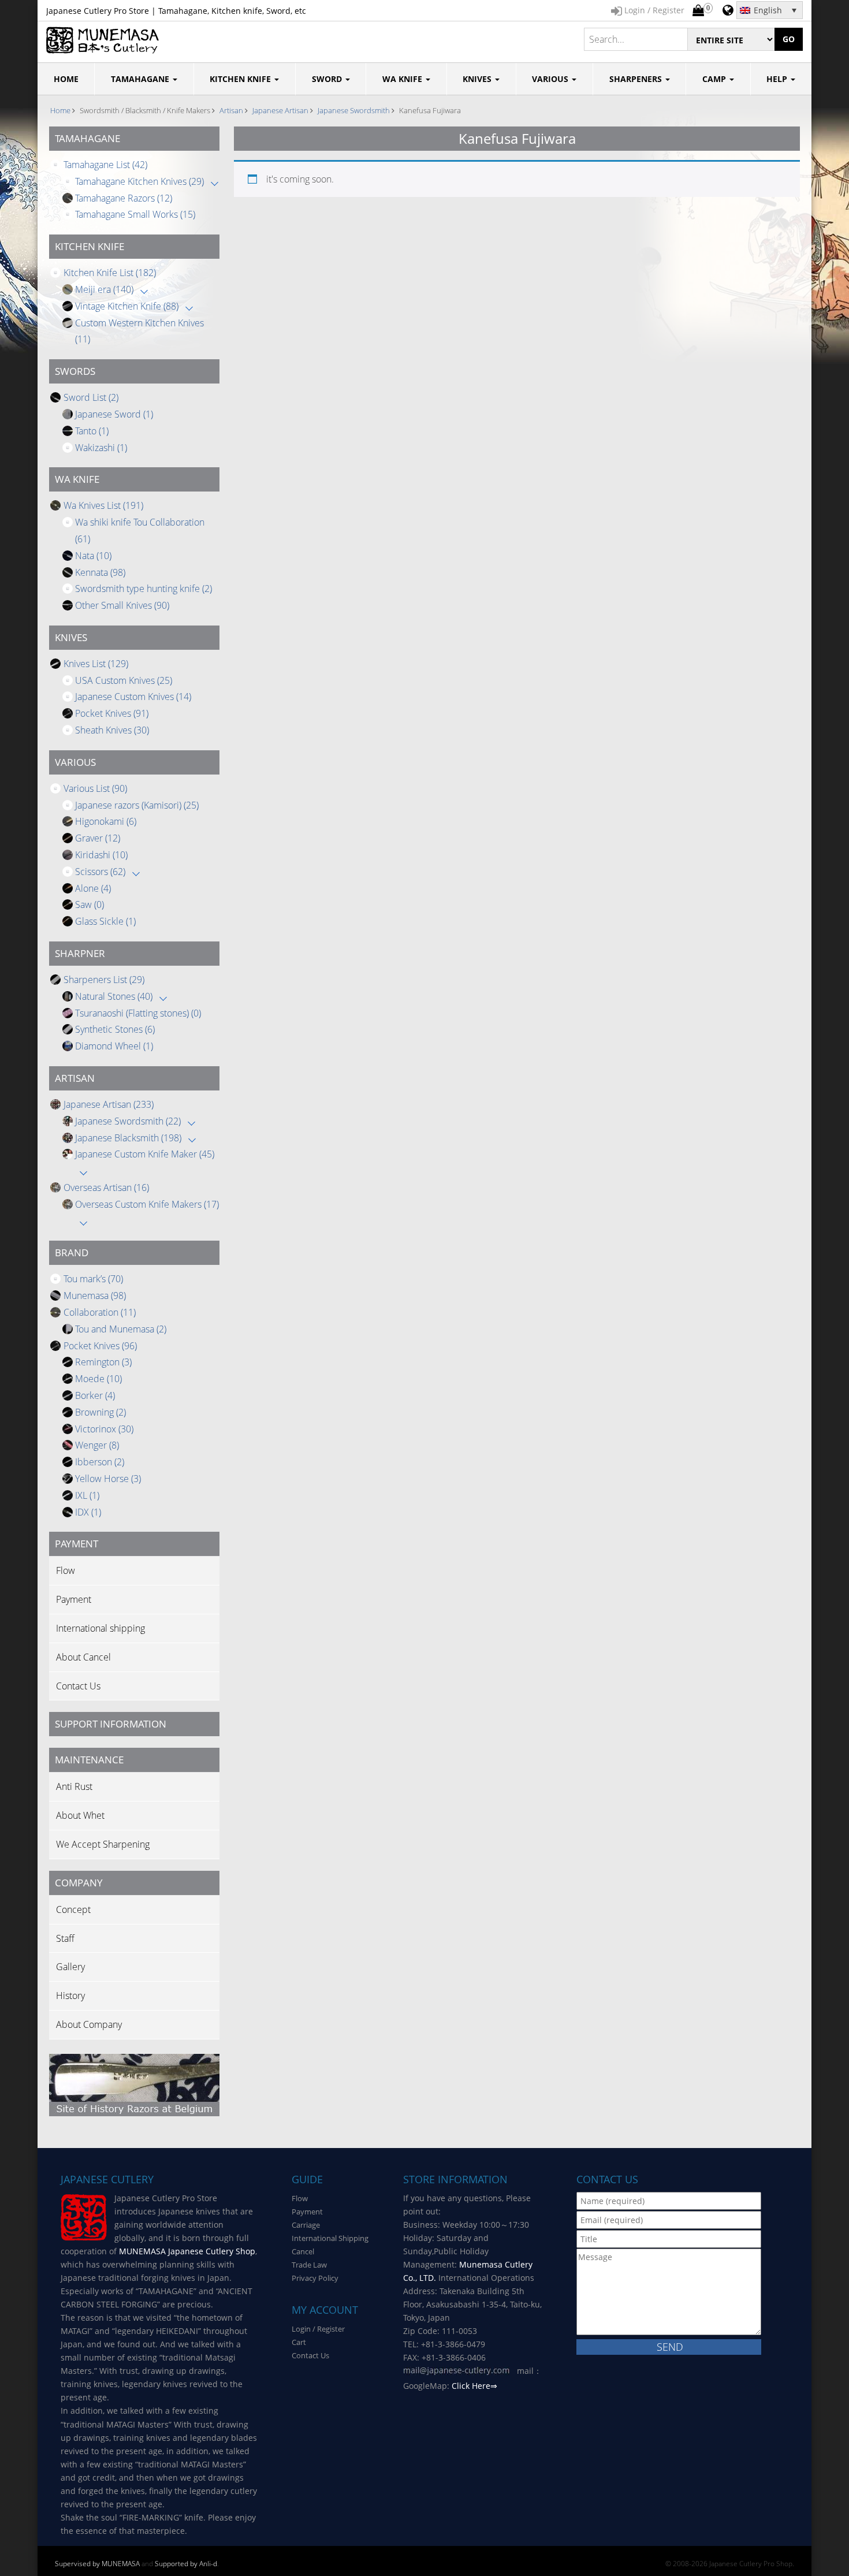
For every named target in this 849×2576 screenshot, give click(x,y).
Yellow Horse (108, 1479)
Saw (90, 904)
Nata (93, 556)
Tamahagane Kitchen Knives (139, 181)
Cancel (303, 2251)
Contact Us (78, 1686)
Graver (98, 838)
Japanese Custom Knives (133, 697)
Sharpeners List (104, 980)
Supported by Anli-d (186, 2564)
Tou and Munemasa (121, 1329)
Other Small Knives (122, 605)
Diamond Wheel (114, 1046)
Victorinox (104, 1429)
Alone (93, 888)
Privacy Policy (315, 2278)
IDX (88, 1512)
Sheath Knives (112, 730)
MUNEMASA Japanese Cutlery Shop (187, 2251)
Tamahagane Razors (124, 198)
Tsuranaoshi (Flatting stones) (138, 1013)
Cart (299, 2342)
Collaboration (100, 1312)
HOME (66, 79)
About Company (89, 2024)
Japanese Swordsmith (354, 110)
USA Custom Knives (124, 680)
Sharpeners (637, 79)
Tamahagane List (105, 165)
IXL (87, 1495)
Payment (74, 1599)
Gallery (70, 1967)
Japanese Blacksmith (128, 1138)
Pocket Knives (112, 713)
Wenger (97, 1445)
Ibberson (100, 1462)
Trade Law (309, 2265)
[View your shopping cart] (698, 11)
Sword (328, 79)
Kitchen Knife (241, 79)
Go (789, 39)
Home (60, 110)
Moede (98, 1379)
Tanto (92, 431)
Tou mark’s (93, 1279)
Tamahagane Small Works (135, 214)
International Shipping (330, 2238)
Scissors (100, 872)
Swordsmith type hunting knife (144, 589)
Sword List (91, 397)
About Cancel (83, 1657)
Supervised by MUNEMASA (97, 2564)
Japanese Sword (114, 414)
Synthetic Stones (115, 1029)
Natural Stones (114, 996)
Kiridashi (101, 855)
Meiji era (104, 289)
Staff (65, 1938)
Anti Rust (74, 1786)
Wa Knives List (103, 505)
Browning (100, 1412)
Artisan (231, 110)
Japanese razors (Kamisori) (137, 805)
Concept (73, 1909)
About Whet (80, 1815)
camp (715, 79)
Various (551, 79)
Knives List (96, 664)
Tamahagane (141, 79)
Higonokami (106, 821)
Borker (95, 1395)
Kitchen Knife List (110, 273)
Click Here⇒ (474, 2386)
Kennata (100, 572)
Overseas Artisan (106, 1188)
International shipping (100, 1628)
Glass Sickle (105, 921)
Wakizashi (101, 448)
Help (778, 79)
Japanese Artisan (280, 110)
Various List (95, 788)
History (70, 1996)
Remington (103, 1362)
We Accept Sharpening (103, 1844)
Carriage (306, 2225)
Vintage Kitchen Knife (127, 306)
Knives (478, 79)
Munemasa (95, 1296)
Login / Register (318, 2329)
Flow (66, 1570)
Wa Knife (403, 79)
